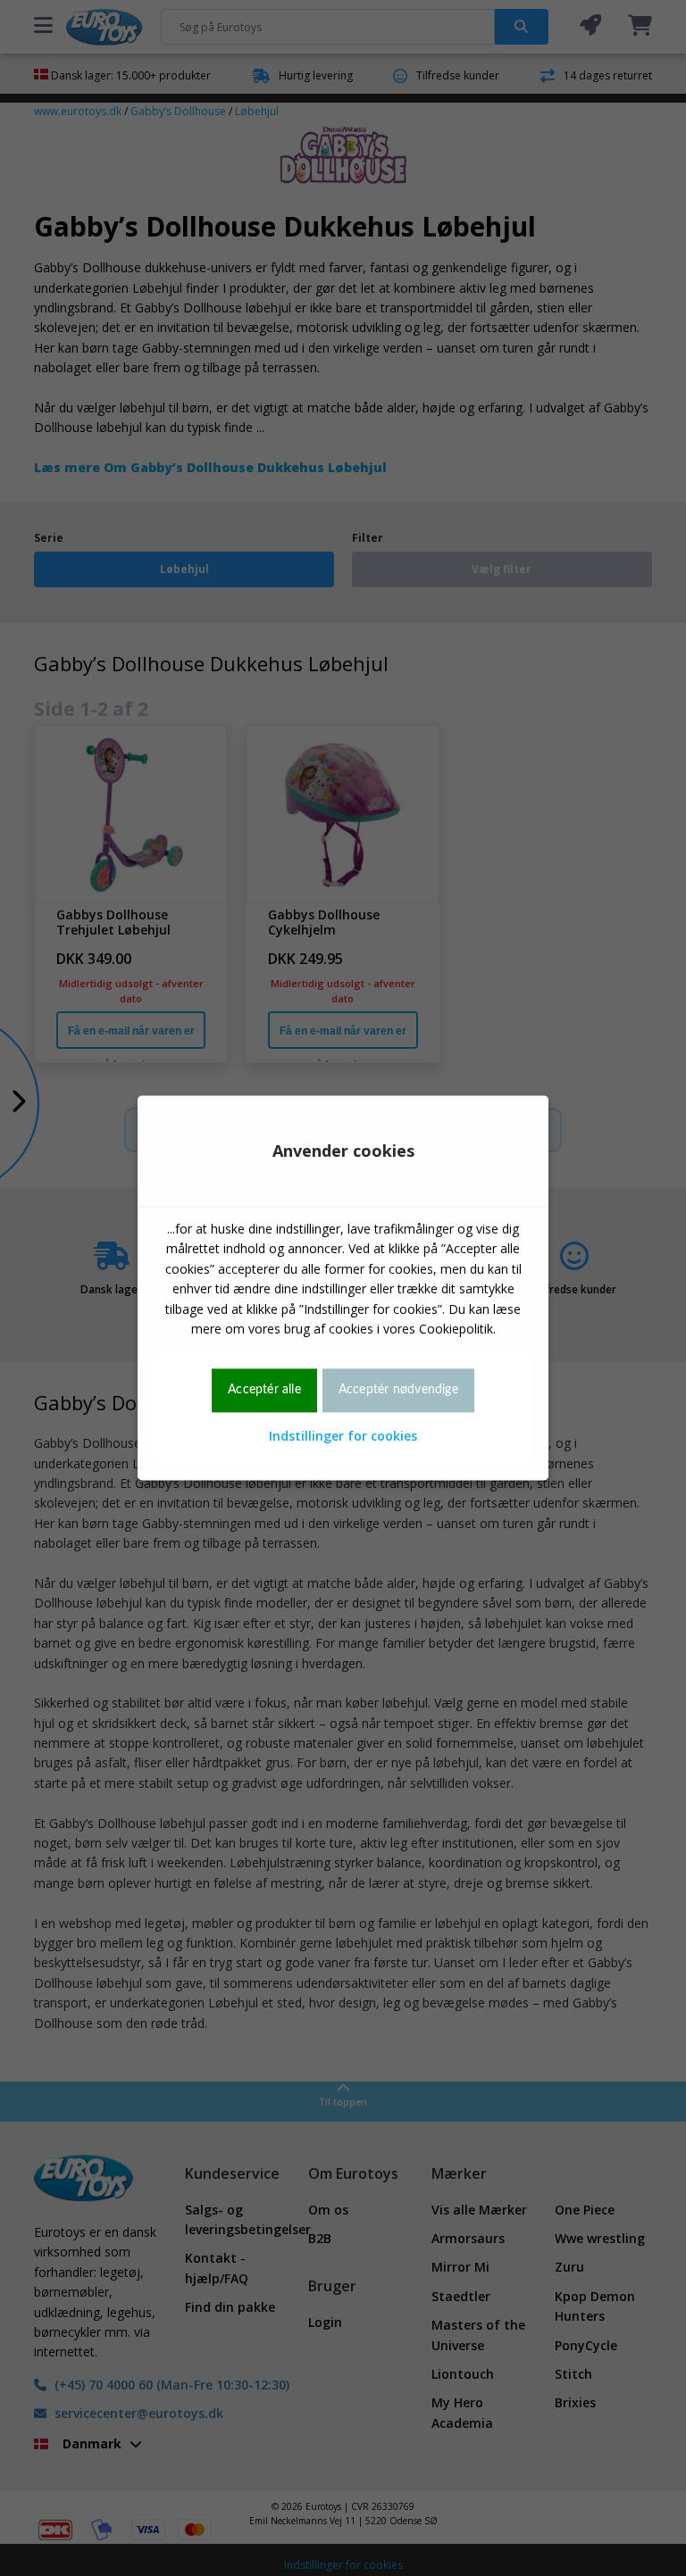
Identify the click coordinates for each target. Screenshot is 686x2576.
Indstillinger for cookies (343, 1436)
